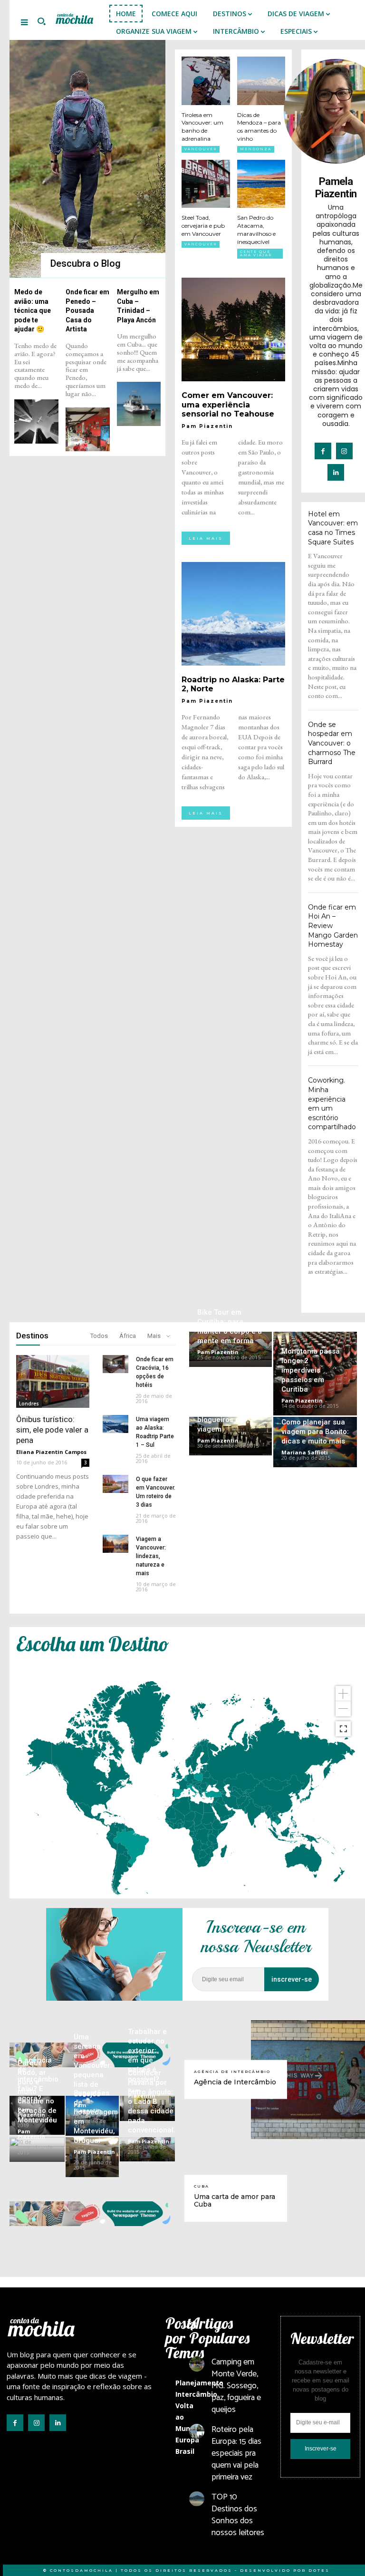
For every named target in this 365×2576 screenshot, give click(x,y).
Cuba (202, 2186)
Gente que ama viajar (256, 253)
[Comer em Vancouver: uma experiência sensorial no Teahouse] (233, 329)
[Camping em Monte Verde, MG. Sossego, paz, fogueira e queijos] (197, 2364)
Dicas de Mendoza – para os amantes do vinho (259, 127)
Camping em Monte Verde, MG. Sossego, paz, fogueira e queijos (236, 2386)
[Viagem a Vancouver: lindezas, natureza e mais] (115, 1544)
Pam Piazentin (207, 426)
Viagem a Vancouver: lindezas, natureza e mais (151, 1556)
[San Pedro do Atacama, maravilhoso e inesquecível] (261, 184)
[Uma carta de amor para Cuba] (308, 2198)
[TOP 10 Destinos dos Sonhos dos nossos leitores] (197, 2499)
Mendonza (256, 149)
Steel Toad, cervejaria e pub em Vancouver (203, 226)
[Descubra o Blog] (87, 159)
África (128, 1336)
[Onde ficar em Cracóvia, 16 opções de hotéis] (115, 1364)
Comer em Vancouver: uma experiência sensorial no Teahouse (228, 404)
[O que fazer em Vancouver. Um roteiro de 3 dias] (115, 1484)
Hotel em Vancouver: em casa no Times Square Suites (333, 528)
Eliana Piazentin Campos (51, 1452)
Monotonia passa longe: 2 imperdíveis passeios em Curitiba (311, 1370)
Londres (29, 1404)
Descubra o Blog (86, 263)
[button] (41, 22)
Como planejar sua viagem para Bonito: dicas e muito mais (315, 1432)
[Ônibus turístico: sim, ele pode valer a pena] (53, 1381)
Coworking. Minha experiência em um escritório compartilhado (332, 1104)
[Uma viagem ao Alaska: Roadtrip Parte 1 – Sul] (115, 1424)
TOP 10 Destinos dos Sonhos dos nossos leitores (238, 2515)
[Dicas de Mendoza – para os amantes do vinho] (261, 81)
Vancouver (201, 149)
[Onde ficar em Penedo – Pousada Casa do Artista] (88, 430)
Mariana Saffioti (305, 1452)
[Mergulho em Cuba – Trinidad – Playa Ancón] (139, 404)
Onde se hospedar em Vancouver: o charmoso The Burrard (332, 743)
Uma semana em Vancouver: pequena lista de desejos (93, 2065)
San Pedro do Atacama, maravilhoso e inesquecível (256, 229)
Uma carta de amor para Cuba (235, 2201)
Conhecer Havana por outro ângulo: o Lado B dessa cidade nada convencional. (152, 2101)
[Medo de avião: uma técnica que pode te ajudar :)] (36, 421)
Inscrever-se (321, 2449)
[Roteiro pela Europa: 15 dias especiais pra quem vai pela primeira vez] (197, 2431)
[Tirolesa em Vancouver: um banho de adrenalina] (206, 81)
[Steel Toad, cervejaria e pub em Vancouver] (206, 184)
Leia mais (206, 538)
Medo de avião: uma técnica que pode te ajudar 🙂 (33, 310)
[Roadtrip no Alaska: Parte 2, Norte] (233, 614)
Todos (99, 1336)
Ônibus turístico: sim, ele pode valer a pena (52, 1430)
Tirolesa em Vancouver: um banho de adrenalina (202, 127)
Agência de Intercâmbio (232, 2071)
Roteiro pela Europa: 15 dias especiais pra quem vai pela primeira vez (236, 2454)
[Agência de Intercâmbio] (308, 2080)
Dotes (319, 2570)
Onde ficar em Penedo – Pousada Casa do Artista (87, 310)
